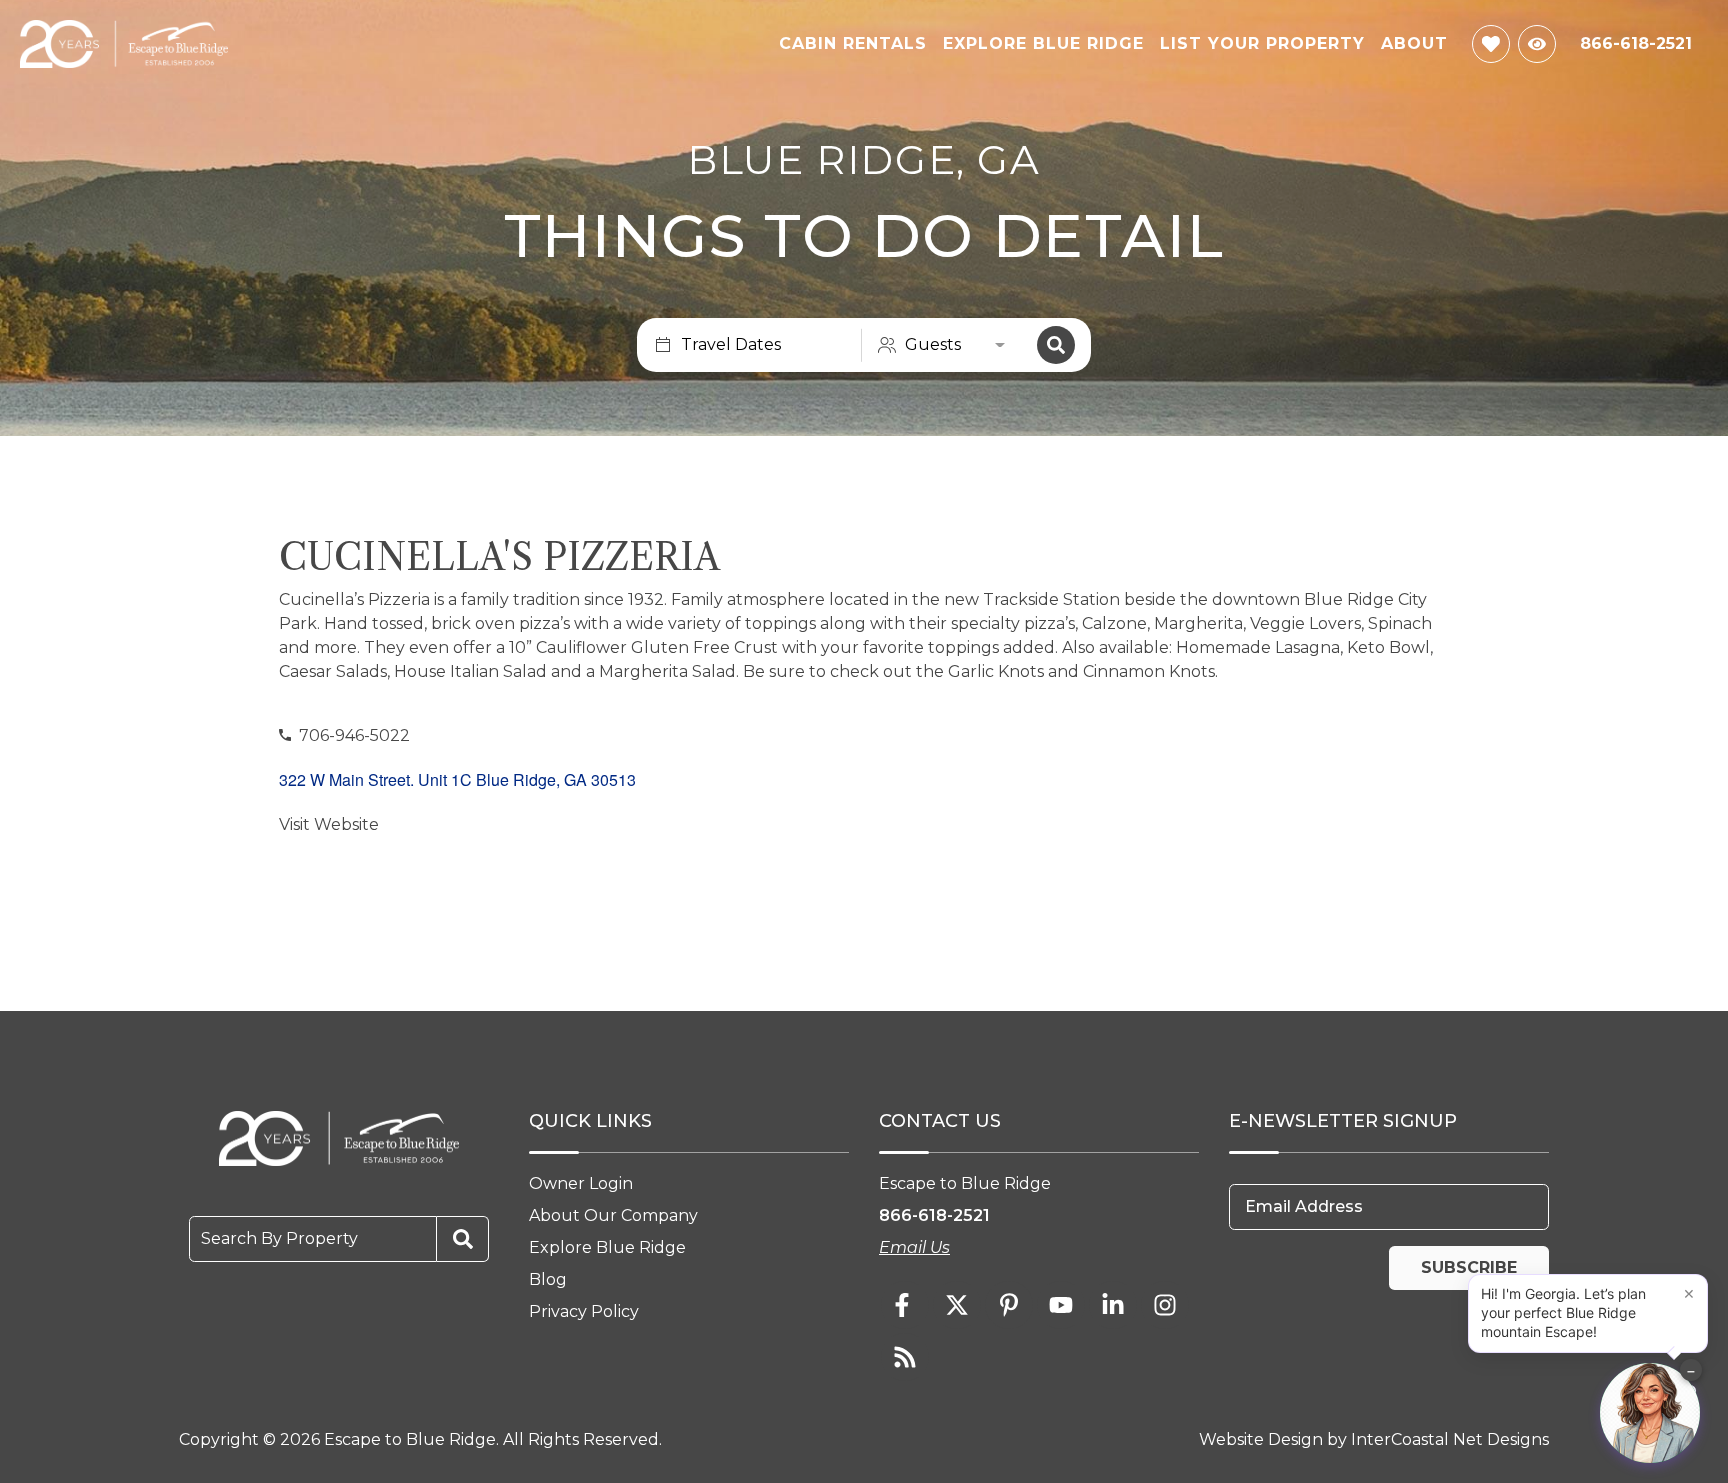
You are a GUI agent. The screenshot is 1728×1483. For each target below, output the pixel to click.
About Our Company (613, 1215)
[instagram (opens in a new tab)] (1165, 1305)
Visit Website (329, 824)
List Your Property (1262, 43)
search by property (279, 1238)
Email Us (914, 1247)
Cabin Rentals (853, 43)
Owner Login (581, 1183)
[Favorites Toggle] (1491, 44)
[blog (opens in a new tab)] (905, 1357)
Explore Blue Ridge (1043, 43)
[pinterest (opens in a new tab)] (1009, 1305)
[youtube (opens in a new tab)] (1061, 1305)
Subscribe (1469, 1267)
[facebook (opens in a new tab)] (905, 1305)
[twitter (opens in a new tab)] (957, 1305)
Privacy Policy (584, 1311)
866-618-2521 (934, 1215)
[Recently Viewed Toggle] (1537, 44)
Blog (548, 1279)
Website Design (1261, 1439)
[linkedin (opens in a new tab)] (1113, 1305)
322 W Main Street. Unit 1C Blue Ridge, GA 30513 (457, 779)
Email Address (1304, 1206)
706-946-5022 (354, 735)
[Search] (1056, 345)
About (1414, 43)
